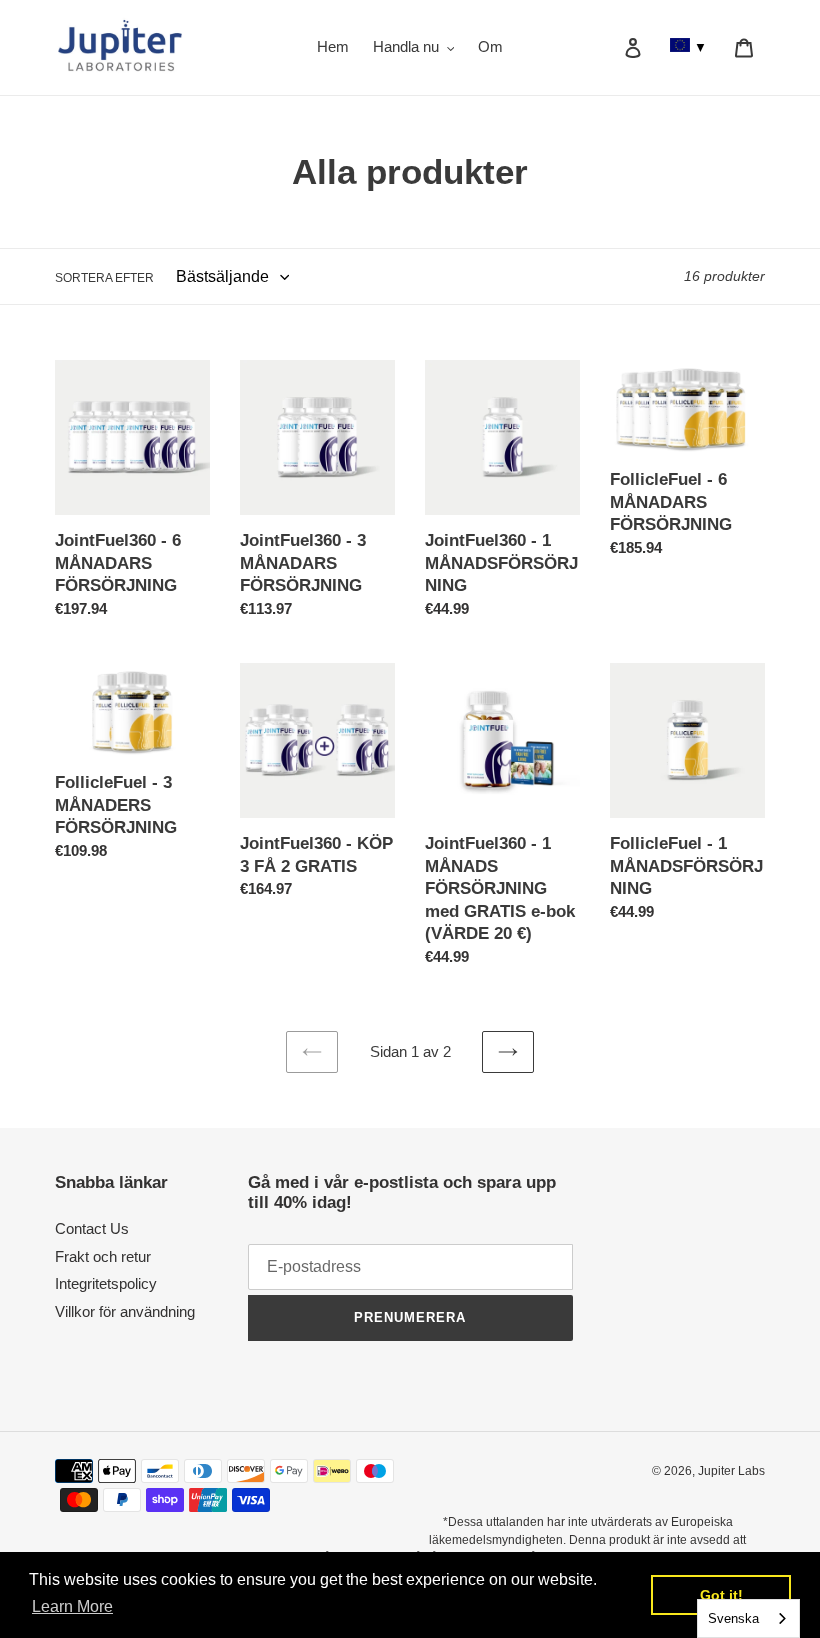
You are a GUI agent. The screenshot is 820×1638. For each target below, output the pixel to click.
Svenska (733, 1618)
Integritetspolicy (106, 1283)
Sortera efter (104, 278)
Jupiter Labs (731, 1471)
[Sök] (606, 48)
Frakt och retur (103, 1256)
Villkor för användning (125, 1311)
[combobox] (748, 1618)
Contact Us (92, 1228)
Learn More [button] (72, 1606)
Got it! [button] (721, 1595)
